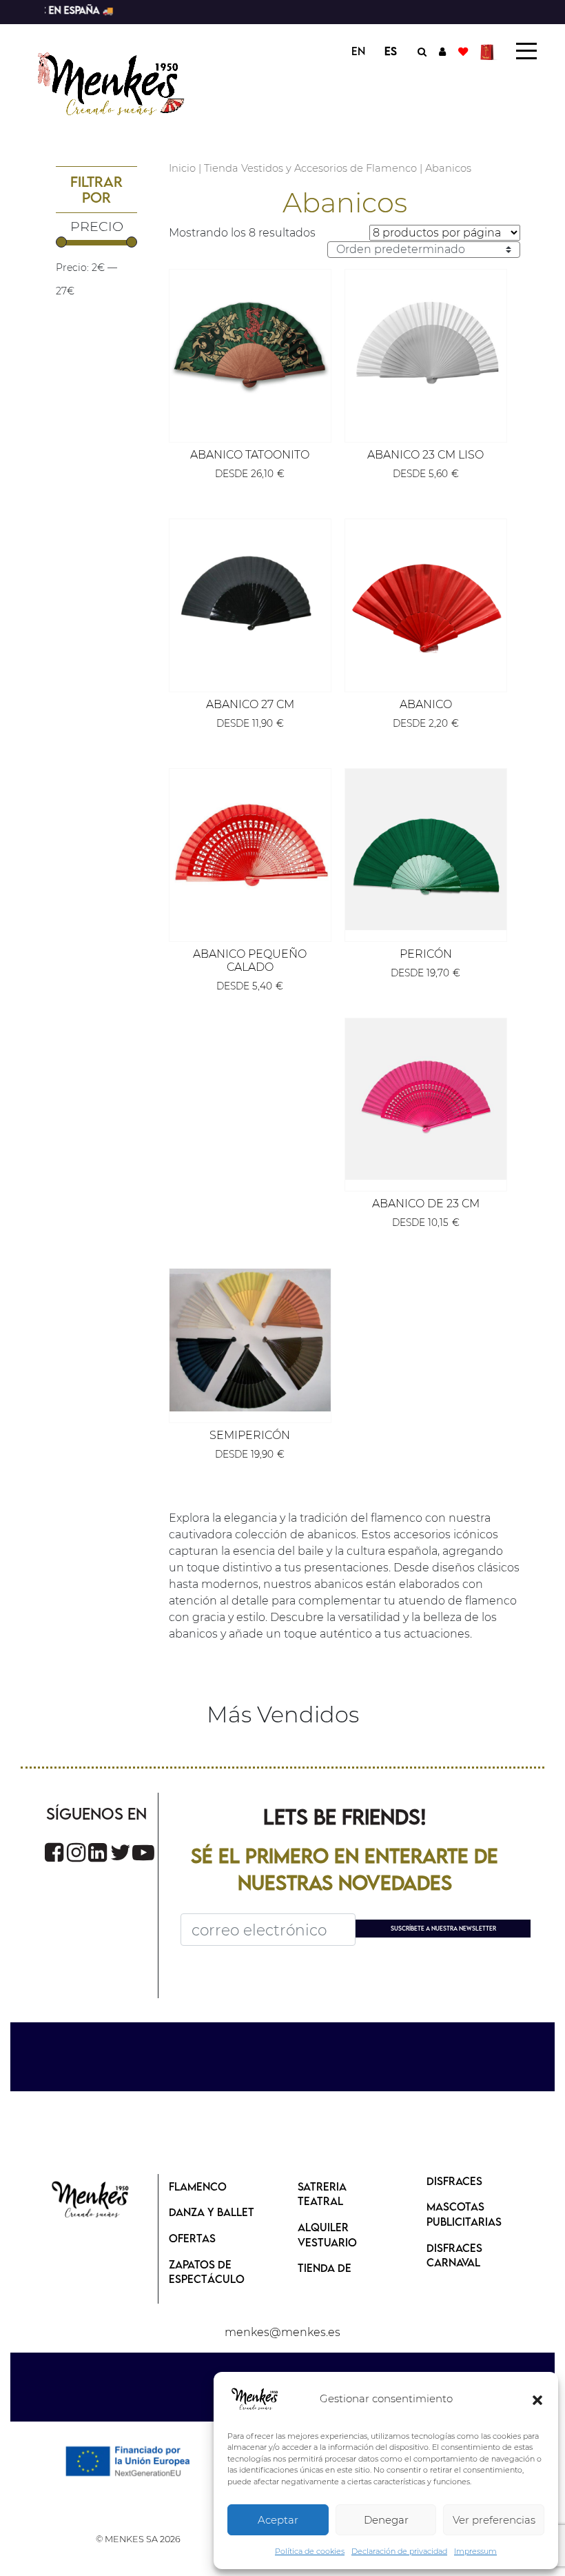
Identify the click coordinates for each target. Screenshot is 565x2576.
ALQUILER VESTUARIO (327, 2235)
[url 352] (426, 350)
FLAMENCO (198, 2186)
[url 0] (255, 2399)
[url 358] (250, 849)
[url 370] (143, 1852)
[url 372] (91, 2201)
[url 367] (76, 1852)
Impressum (475, 2551)
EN (358, 51)
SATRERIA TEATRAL (322, 2194)
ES (391, 51)
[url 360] (426, 849)
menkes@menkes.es (282, 2332)
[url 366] (54, 1852)
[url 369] (121, 1852)
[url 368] (97, 1852)
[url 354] (250, 600)
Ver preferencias (494, 2520)
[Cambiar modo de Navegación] (526, 51)
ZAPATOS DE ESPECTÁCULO (207, 2272)
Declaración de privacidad (399, 2551)
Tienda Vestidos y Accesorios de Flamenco (310, 168)
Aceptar (278, 2520)
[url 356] (426, 600)
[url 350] (250, 350)
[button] (537, 2399)
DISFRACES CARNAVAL (454, 2255)
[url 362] (426, 1099)
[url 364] (250, 1340)
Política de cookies (310, 2551)
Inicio (182, 168)
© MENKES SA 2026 (138, 2539)
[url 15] (489, 51)
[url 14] (463, 51)
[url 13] (442, 51)
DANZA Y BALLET (212, 2212)
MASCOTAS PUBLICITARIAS (464, 2214)
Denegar (386, 2520)
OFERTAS (192, 2238)
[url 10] (122, 82)
